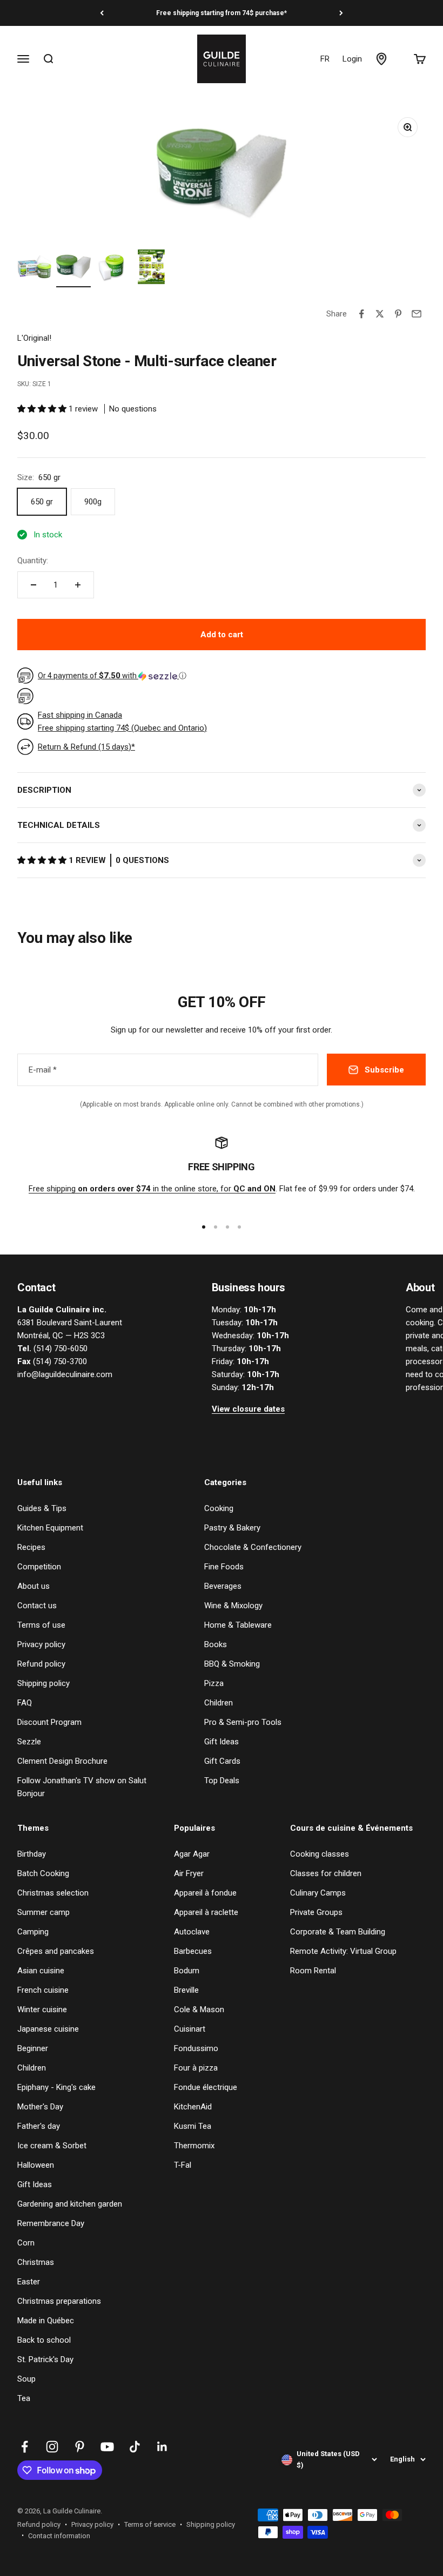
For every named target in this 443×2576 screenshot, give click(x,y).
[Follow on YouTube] (107, 2447)
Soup (26, 2379)
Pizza (214, 1683)
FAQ (25, 1703)
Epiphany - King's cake (56, 2087)
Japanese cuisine (48, 2029)
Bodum (187, 1971)
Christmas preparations (59, 2301)
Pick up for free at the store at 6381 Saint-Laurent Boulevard (222, 13)
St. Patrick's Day (45, 2359)
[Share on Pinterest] (398, 314)
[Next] (341, 13)
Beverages (223, 1586)
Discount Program (49, 1722)
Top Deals (222, 1781)
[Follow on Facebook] (25, 2447)
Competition (39, 1567)
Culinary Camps (318, 1893)
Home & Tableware (238, 1625)
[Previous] (102, 13)
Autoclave (192, 1932)
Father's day (39, 2126)
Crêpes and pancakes (56, 1951)
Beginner (33, 2048)
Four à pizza (196, 2068)
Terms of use (41, 1625)
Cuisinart (190, 2029)
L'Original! (34, 338)
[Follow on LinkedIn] (162, 2447)
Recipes (31, 1547)
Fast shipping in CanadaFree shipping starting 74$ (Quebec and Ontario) (122, 721)
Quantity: (33, 561)
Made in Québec (46, 2321)
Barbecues (193, 1951)
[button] (43, 409)
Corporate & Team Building (338, 1932)
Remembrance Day (51, 2223)
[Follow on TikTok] (135, 2447)
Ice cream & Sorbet (52, 2146)
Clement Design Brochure (62, 1761)
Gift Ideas (222, 1742)
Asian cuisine (41, 1971)
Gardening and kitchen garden (70, 2204)
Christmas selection (53, 1893)
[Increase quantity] (78, 585)
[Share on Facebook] (361, 314)
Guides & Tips (42, 1508)
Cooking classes (320, 1854)
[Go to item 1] (35, 268)
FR (325, 59)
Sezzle (29, 1742)
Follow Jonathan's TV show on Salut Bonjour (82, 1787)
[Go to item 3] (112, 268)
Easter (29, 2282)
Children (219, 1703)
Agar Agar (192, 1854)
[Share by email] (417, 314)
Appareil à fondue (205, 1893)
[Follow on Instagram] (52, 2447)
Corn (26, 2243)
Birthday (32, 1854)
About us (33, 1586)
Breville (186, 1990)
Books (216, 1644)
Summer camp (43, 1912)
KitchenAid (193, 2107)
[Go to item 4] (151, 268)
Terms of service (150, 2524)
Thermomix (194, 2146)
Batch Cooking (43, 1873)
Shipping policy (43, 1683)
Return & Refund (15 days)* (86, 747)
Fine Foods (224, 1567)
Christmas (36, 2262)
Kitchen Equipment (50, 1528)
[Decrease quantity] (33, 585)
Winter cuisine (42, 2009)
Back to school (44, 2340)
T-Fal (183, 2165)
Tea (24, 2398)
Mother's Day (40, 2107)
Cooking (219, 1508)
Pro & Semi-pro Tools (243, 1722)
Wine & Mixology (233, 1606)
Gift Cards (222, 1761)
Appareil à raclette (206, 1912)
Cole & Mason (199, 2009)
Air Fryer (189, 1873)
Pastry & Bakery (232, 1528)
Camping (33, 1932)
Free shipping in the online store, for (152, 1189)
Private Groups (316, 1912)
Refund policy (41, 1664)
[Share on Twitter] (380, 314)
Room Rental (313, 1971)
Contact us (37, 1606)
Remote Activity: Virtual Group (343, 1951)
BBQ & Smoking (232, 1664)
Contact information (59, 2536)
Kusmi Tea (193, 2126)
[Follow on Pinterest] (80, 2447)
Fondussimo (196, 2048)
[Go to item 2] (73, 268)
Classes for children (326, 1873)
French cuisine (43, 1990)
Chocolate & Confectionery (253, 1547)
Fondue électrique (206, 2087)
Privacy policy (41, 1644)
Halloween (36, 2165)
